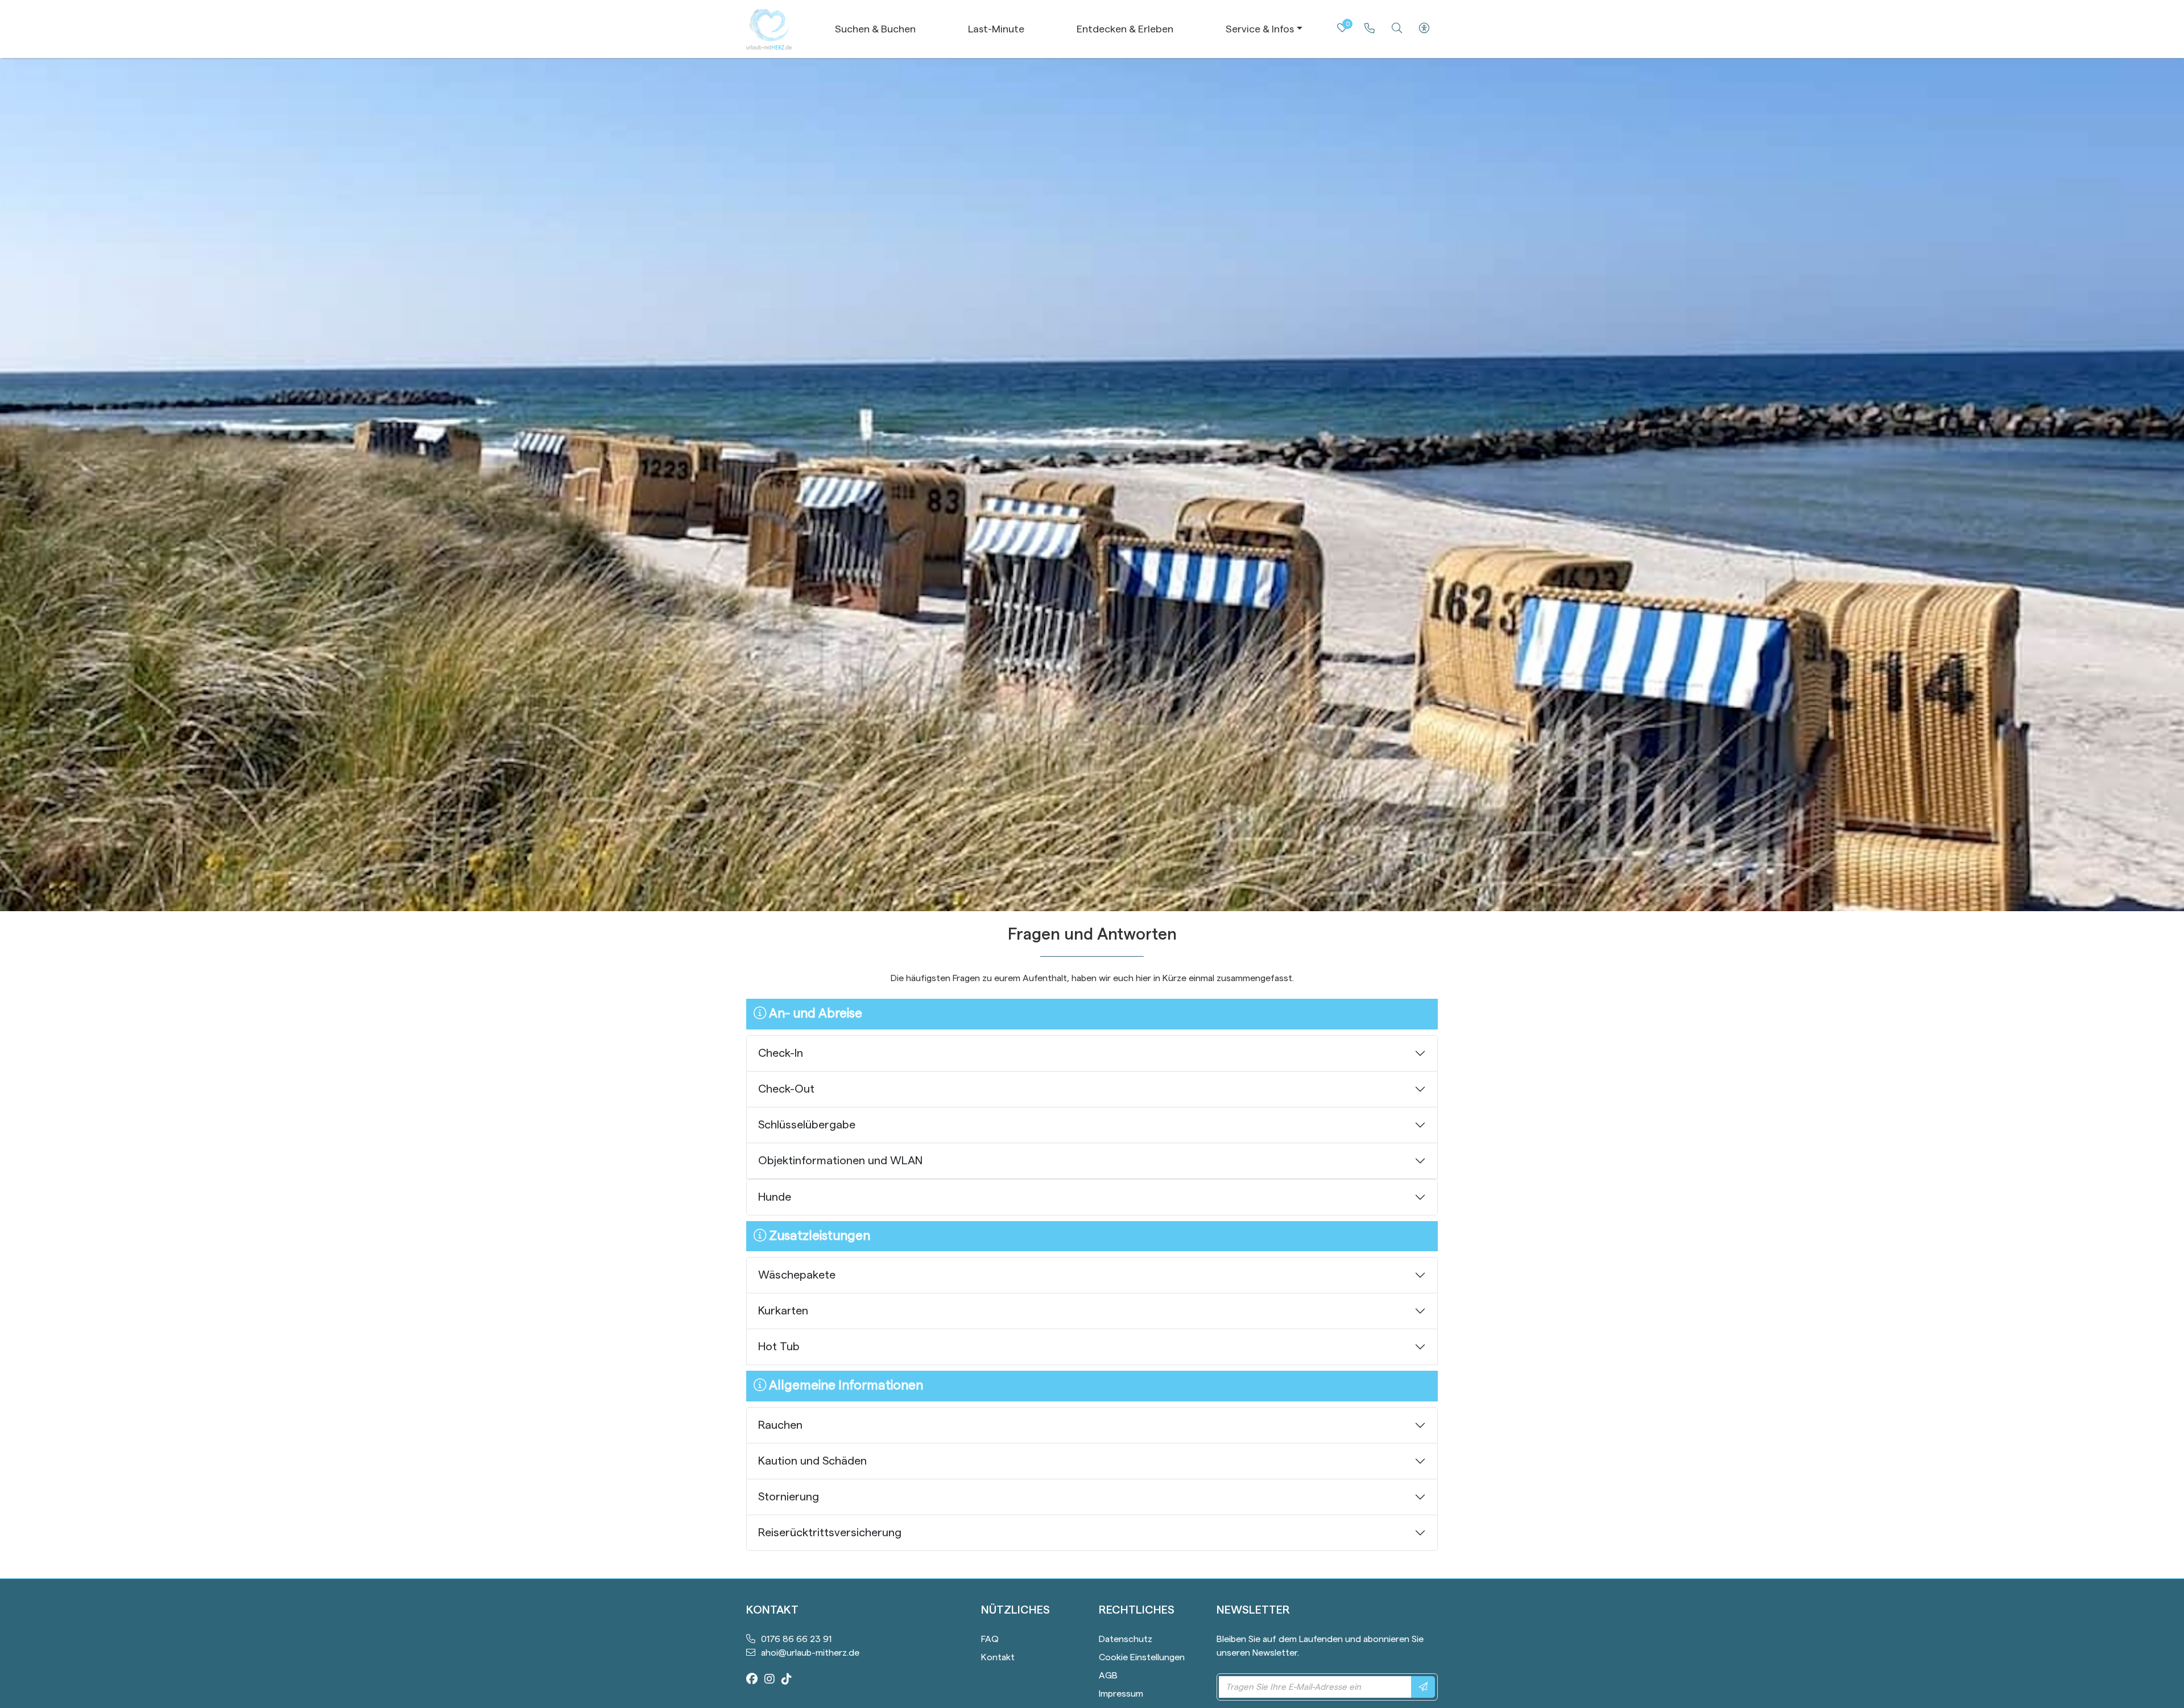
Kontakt (998, 1657)
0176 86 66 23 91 (796, 1639)
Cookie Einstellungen (1142, 1657)
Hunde (775, 1197)
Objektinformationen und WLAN (840, 1161)
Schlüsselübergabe (807, 1125)
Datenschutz (1126, 1639)
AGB (1108, 1676)
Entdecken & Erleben (1125, 29)
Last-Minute (996, 29)
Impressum (1121, 1694)
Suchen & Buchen (875, 29)
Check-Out (786, 1089)
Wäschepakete (797, 1275)
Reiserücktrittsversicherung (830, 1533)
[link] (1370, 28)
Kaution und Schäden (812, 1461)
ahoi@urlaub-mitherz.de (810, 1653)
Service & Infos (1260, 29)
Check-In (781, 1053)
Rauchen (780, 1425)
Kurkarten (783, 1311)
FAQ (990, 1639)
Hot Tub (779, 1347)
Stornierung (789, 1497)
